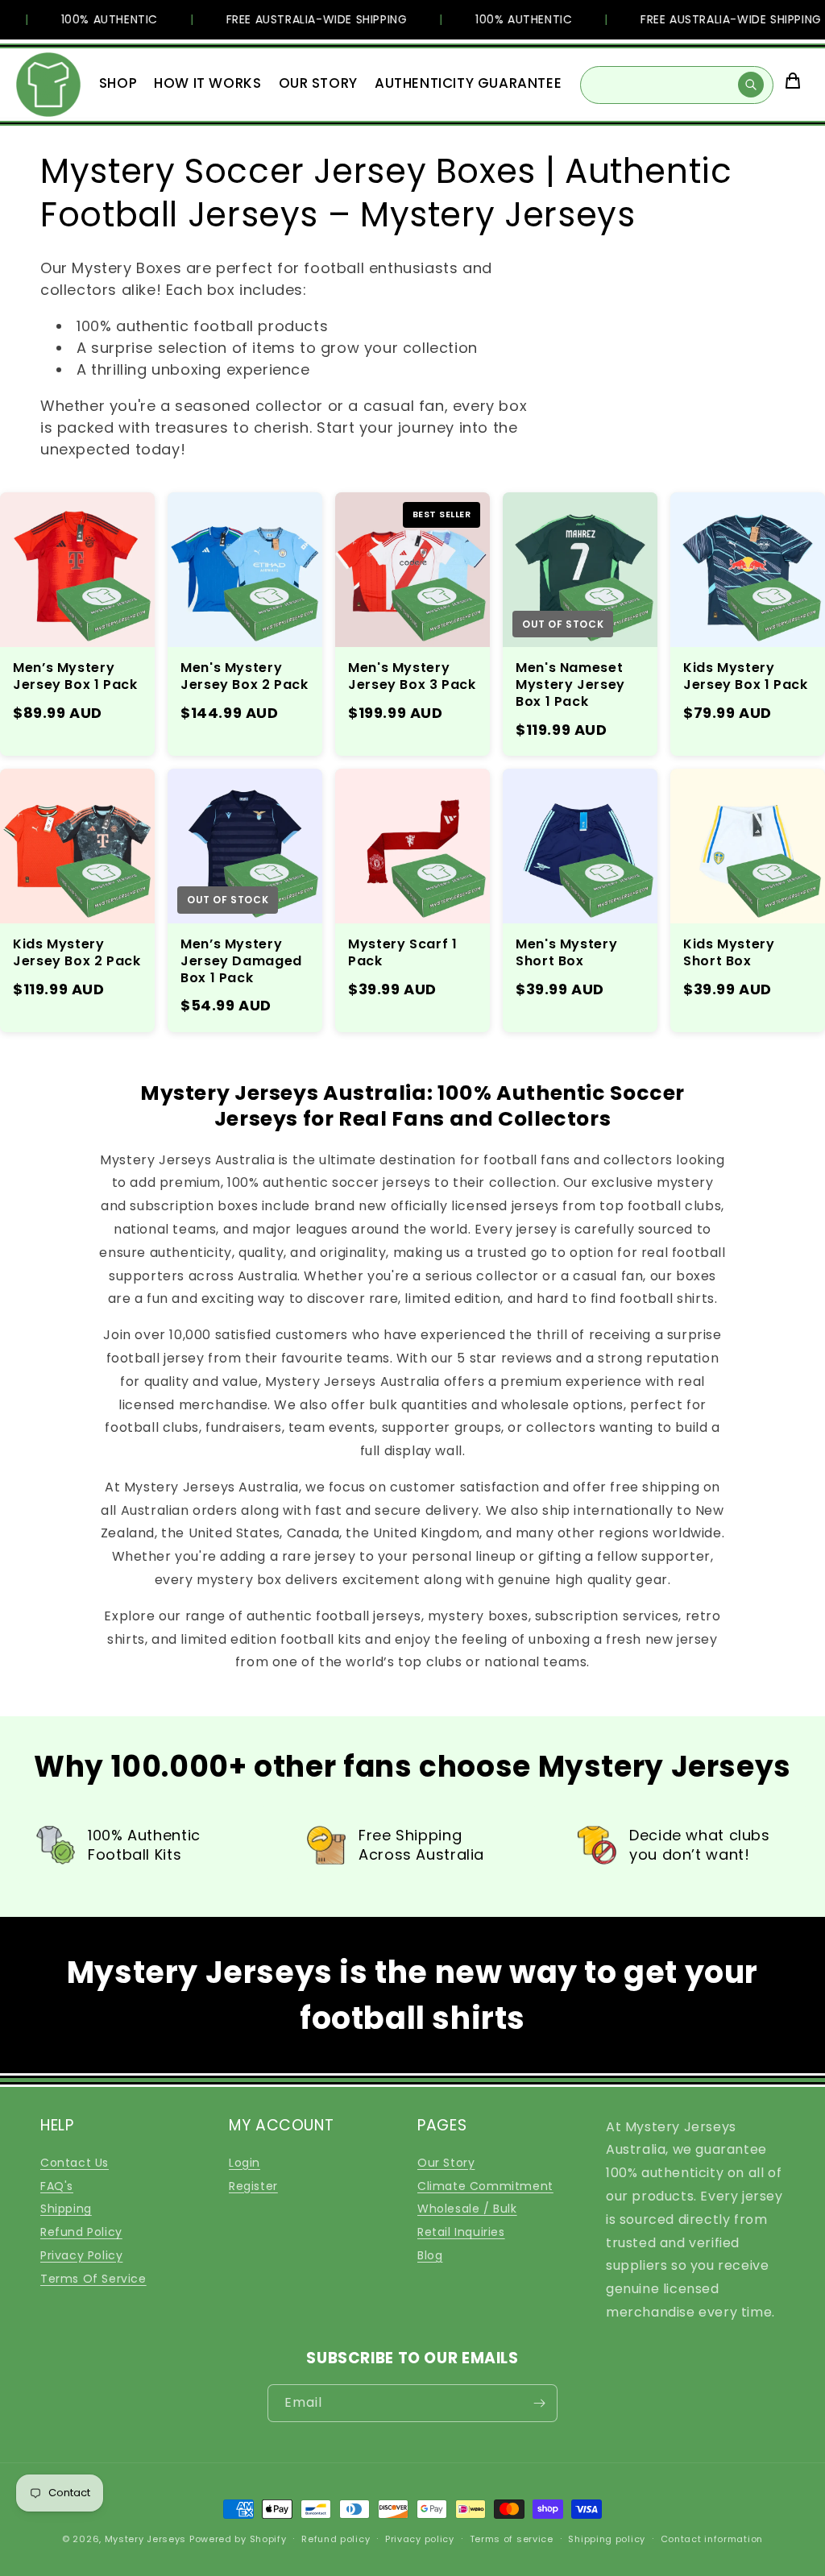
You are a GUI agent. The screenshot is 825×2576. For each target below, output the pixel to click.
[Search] (751, 85)
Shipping (66, 2209)
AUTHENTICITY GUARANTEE (468, 83)
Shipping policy (607, 2539)
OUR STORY (318, 83)
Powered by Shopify (238, 2539)
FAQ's (57, 2186)
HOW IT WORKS (207, 83)
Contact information (712, 2539)
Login (245, 2163)
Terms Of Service (93, 2279)
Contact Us (75, 2163)
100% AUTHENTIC (91, 19)
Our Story (446, 2163)
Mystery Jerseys (146, 2539)
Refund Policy (81, 2232)
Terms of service (512, 2539)
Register (253, 2186)
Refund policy (336, 2539)
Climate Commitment (485, 2186)
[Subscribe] (539, 2403)
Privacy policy (420, 2539)
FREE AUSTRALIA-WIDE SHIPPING (298, 19)
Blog (430, 2255)
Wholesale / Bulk (467, 2209)
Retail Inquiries (461, 2232)
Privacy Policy (81, 2255)
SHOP (118, 83)
